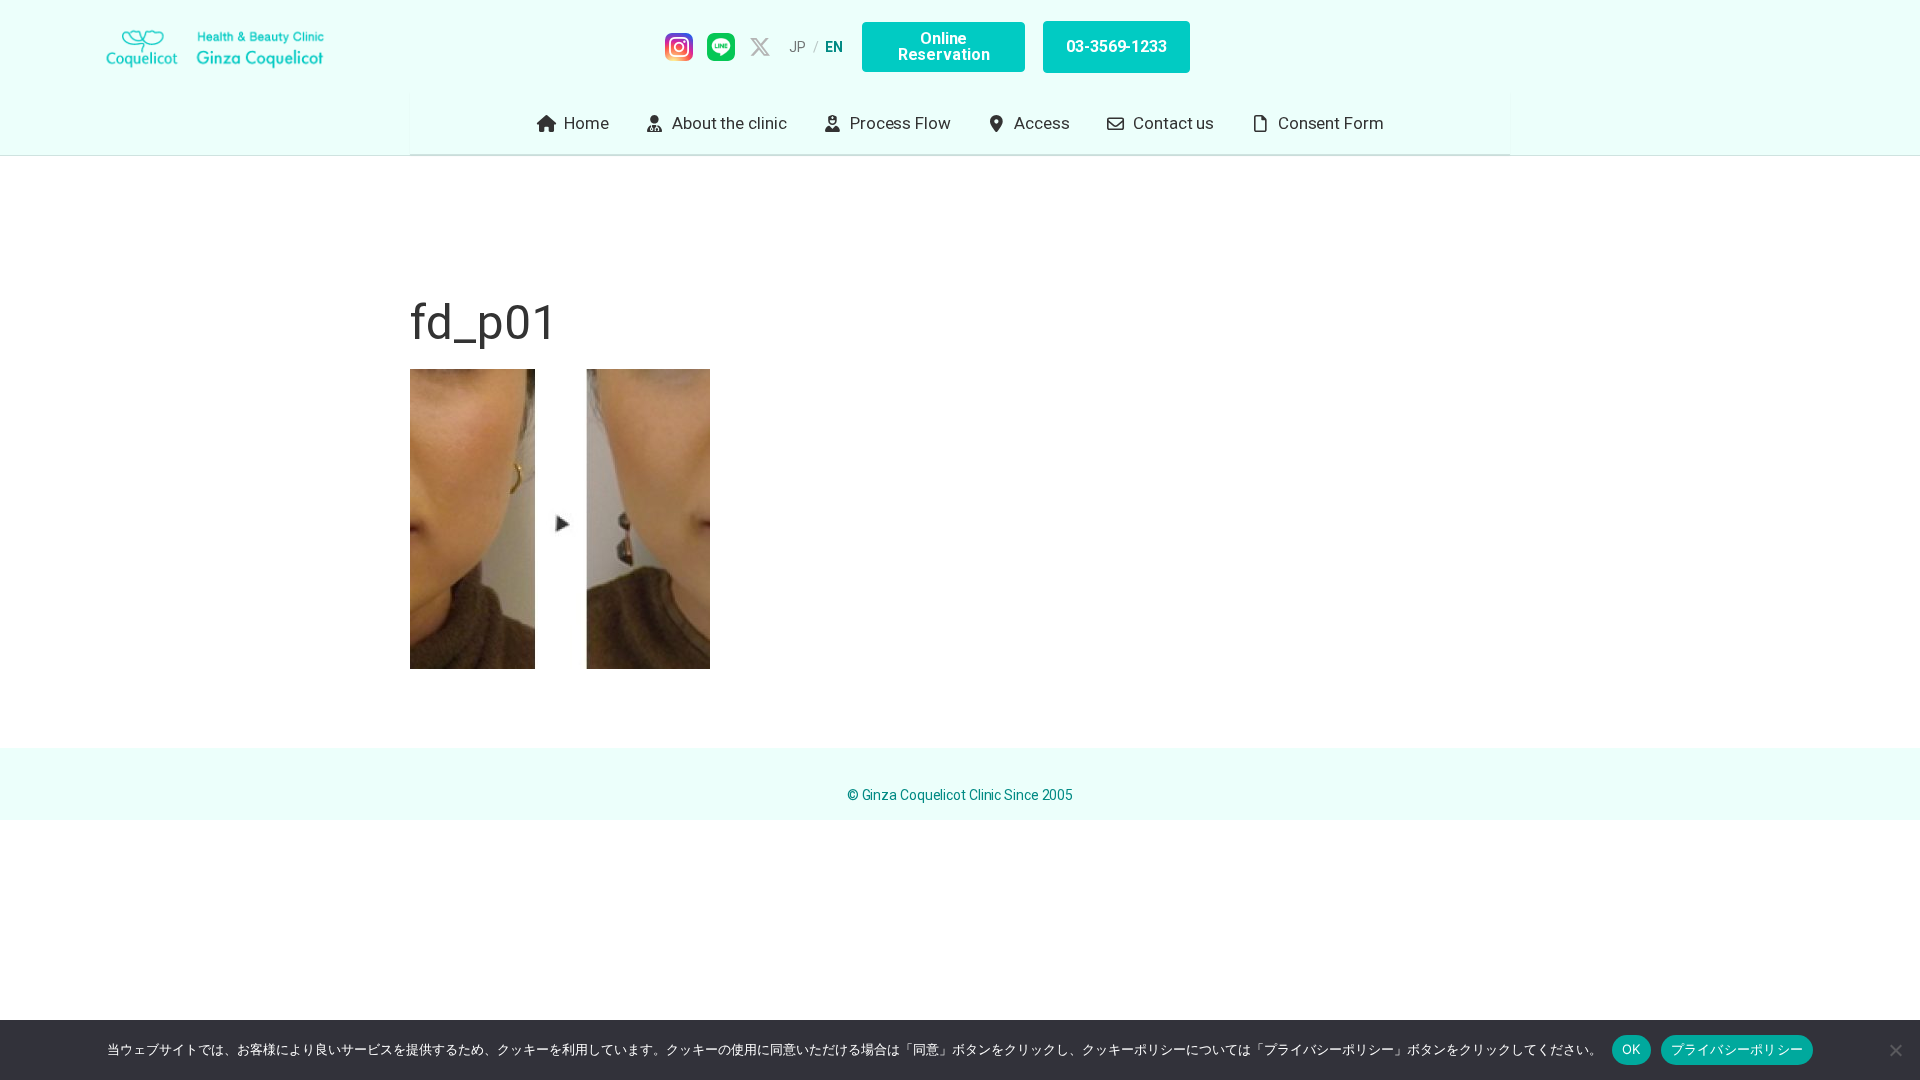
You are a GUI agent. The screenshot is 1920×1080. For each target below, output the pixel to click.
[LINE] (721, 47)
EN (834, 47)
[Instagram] (679, 47)
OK (1631, 1049)
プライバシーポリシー (1737, 1049)
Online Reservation (944, 46)
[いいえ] (1895, 1050)
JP (798, 47)
